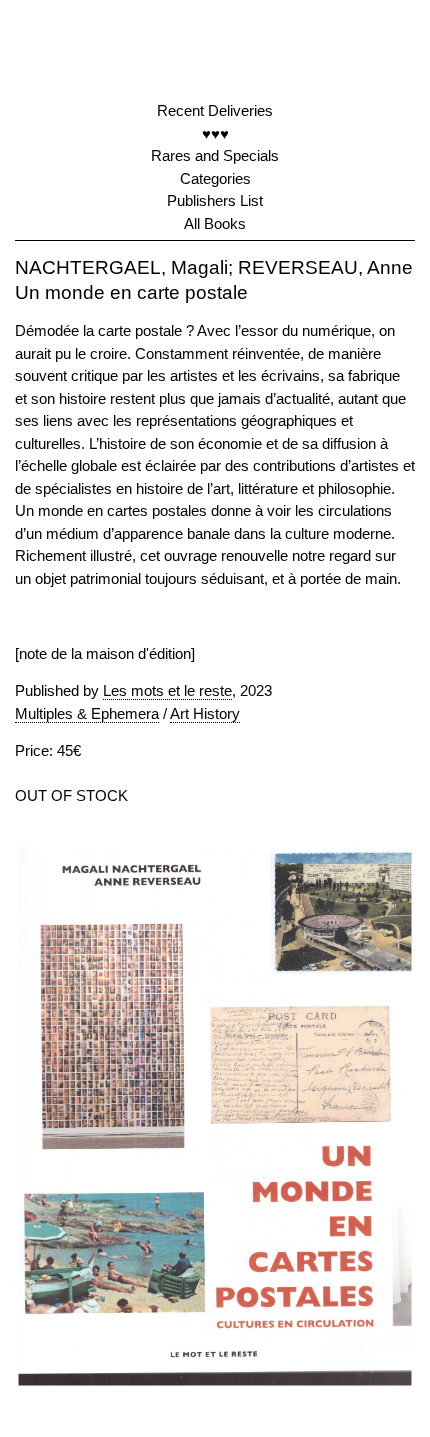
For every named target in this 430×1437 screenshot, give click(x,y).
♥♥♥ (215, 133)
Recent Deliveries (215, 110)
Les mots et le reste (167, 690)
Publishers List (215, 200)
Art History (205, 713)
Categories (215, 178)
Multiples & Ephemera (87, 713)
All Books (215, 223)
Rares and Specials (215, 155)
